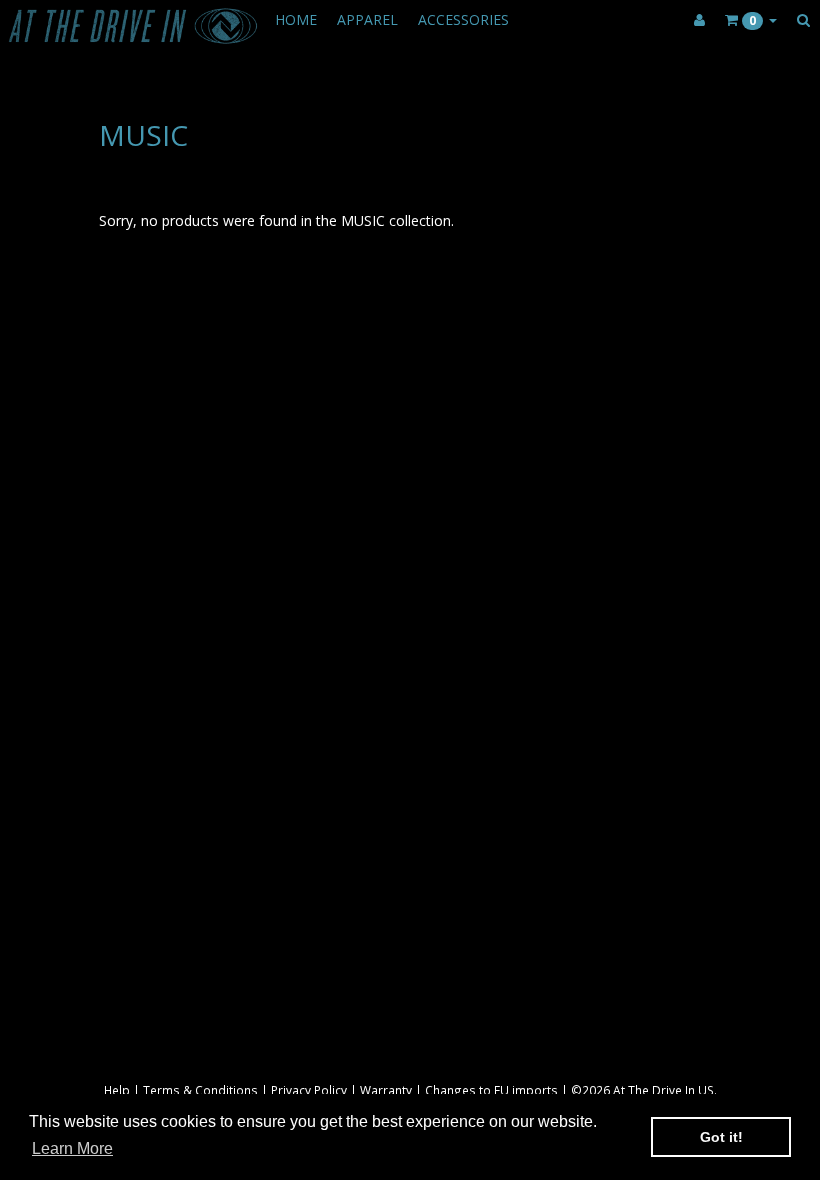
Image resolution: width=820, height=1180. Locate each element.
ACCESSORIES (463, 19)
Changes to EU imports (491, 1090)
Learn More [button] (72, 1148)
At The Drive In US (663, 1090)
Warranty (386, 1090)
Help (117, 1090)
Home (296, 19)
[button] (751, 20)
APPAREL (367, 19)
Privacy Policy (309, 1090)
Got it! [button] (721, 1137)
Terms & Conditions (200, 1090)
